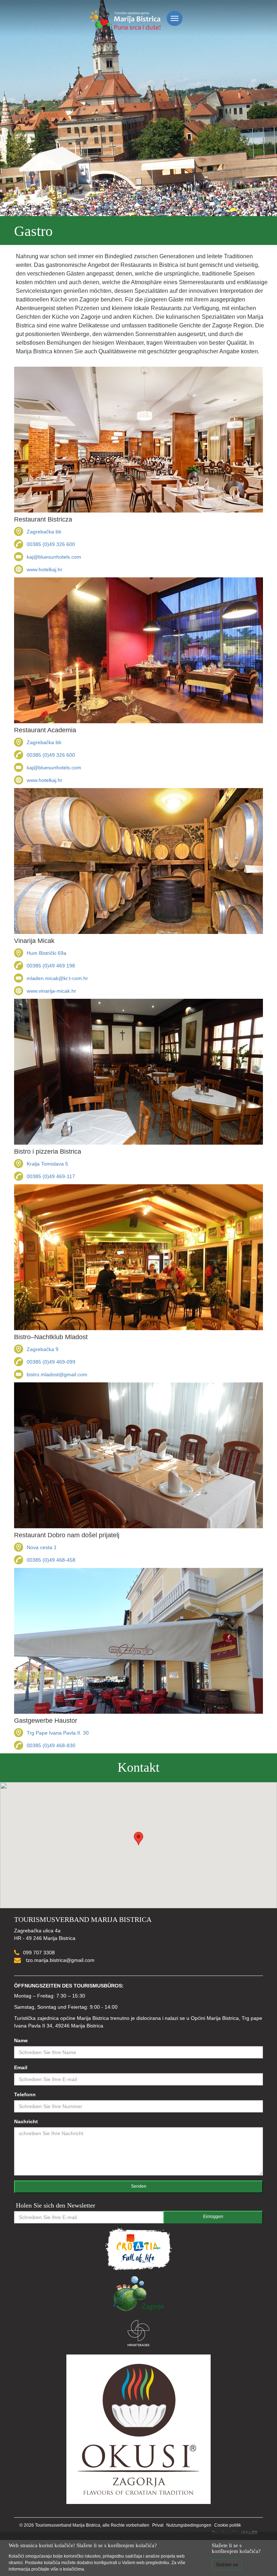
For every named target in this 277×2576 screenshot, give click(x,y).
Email (21, 2067)
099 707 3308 (39, 1953)
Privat (158, 2525)
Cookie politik (228, 2525)
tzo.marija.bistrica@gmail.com (60, 1960)
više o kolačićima (67, 2569)
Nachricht (26, 2121)
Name (21, 2040)
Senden (139, 2186)
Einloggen (213, 2217)
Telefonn (25, 2094)
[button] (138, 1839)
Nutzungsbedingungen (189, 2525)
